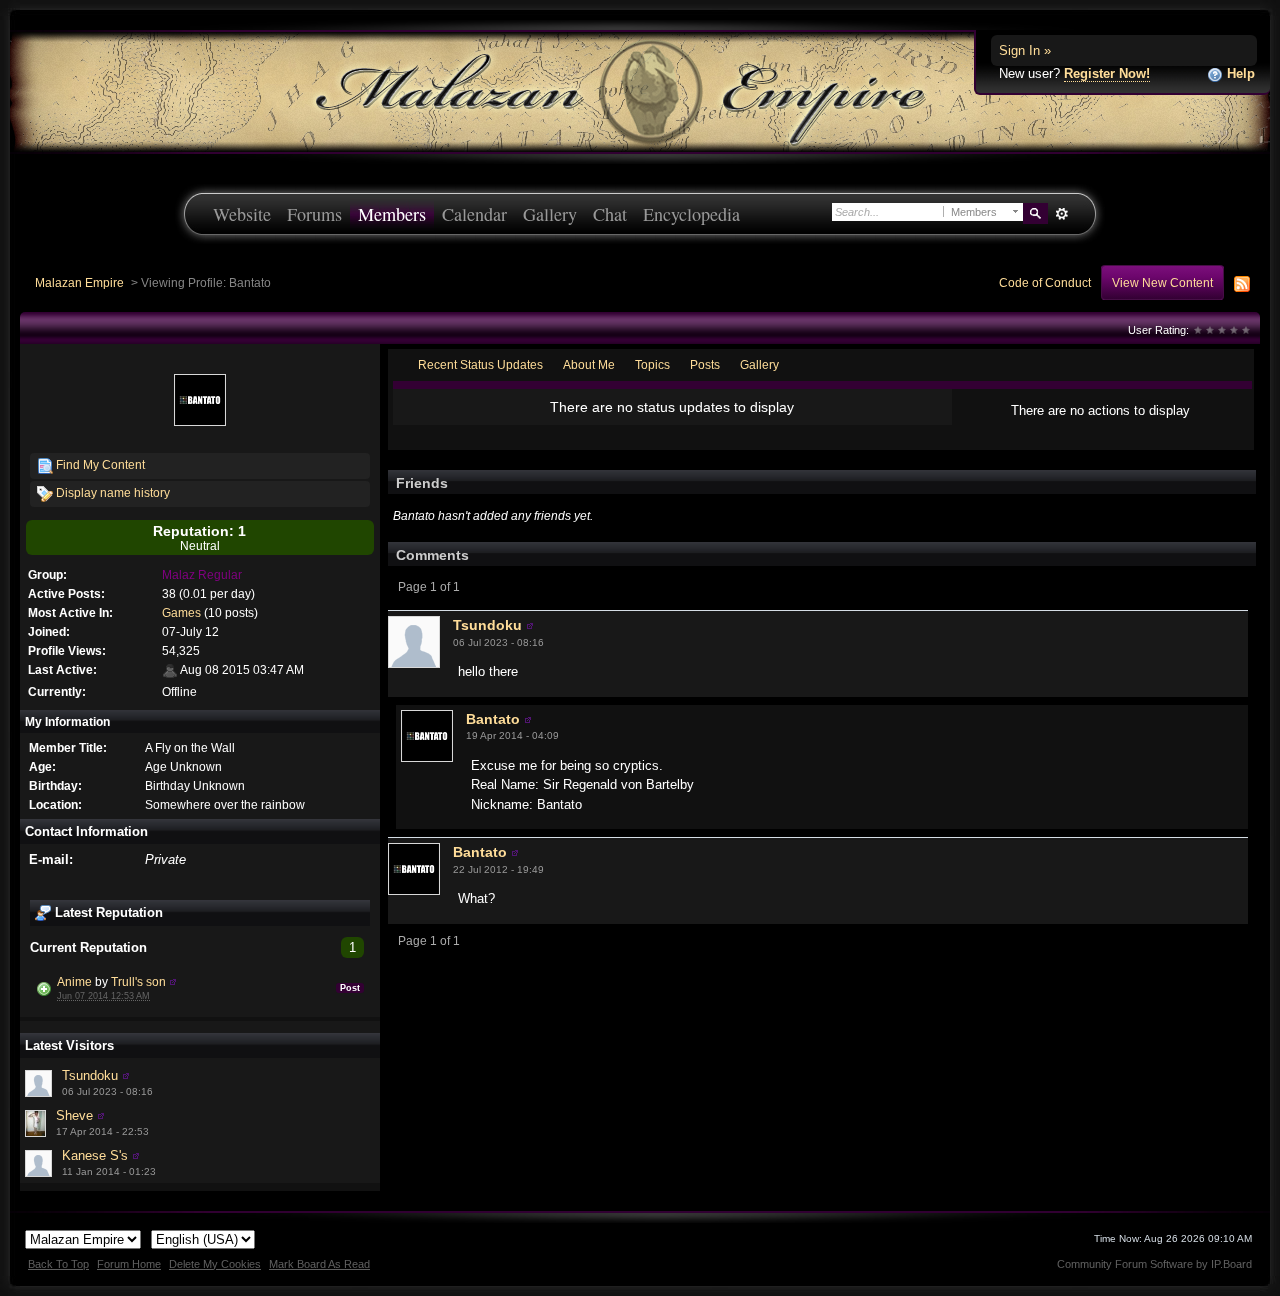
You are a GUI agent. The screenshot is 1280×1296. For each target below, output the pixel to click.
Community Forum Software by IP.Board (1154, 1264)
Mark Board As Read (319, 1264)
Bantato (493, 719)
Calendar (474, 214)
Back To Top (58, 1264)
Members (392, 214)
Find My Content (99, 464)
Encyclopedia (691, 214)
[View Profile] (173, 981)
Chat (610, 214)
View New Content (1162, 282)
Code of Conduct (1045, 282)
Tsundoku (90, 1075)
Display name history (111, 492)
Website (242, 214)
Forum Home (129, 1264)
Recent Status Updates (480, 364)
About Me (589, 364)
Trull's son (138, 981)
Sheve (74, 1115)
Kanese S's (95, 1155)
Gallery (550, 214)
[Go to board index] (640, 90)
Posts (705, 364)
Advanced (1061, 214)
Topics (652, 364)
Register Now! (1107, 73)
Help (1239, 73)
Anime (74, 981)
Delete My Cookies (215, 1264)
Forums (314, 214)
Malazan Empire (79, 282)
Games (181, 612)
